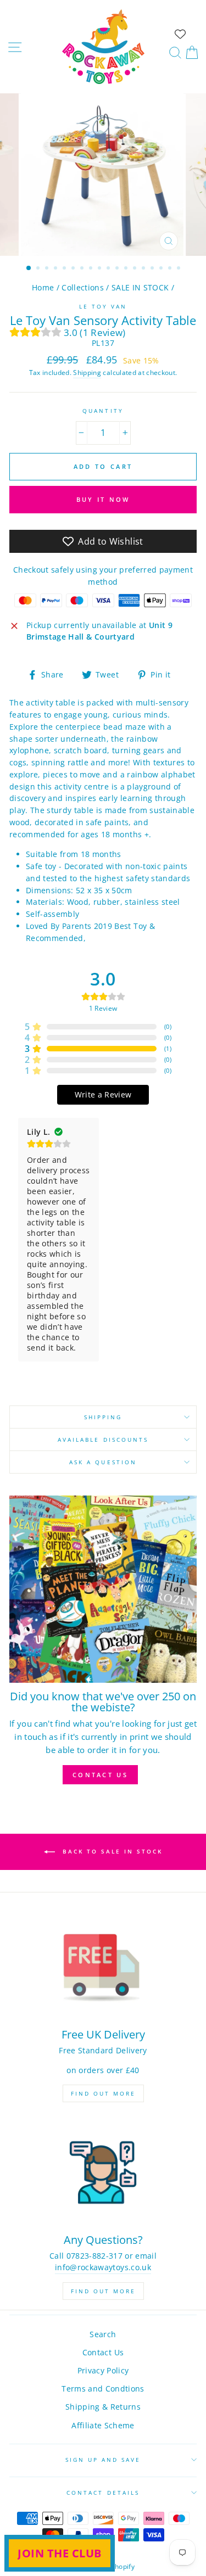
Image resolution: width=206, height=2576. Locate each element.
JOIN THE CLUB (60, 2553)
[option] (103, 175)
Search (103, 2334)
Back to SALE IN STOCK (111, 1851)
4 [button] (57, 269)
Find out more (103, 2093)
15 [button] (153, 269)
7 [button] (83, 269)
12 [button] (127, 269)
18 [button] (180, 269)
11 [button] (118, 269)
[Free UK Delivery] (103, 1967)
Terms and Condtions (103, 2389)
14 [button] (144, 269)
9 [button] (101, 269)
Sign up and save (103, 2460)
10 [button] (109, 269)
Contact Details (103, 2493)
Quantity (103, 411)
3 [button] (48, 269)
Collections (83, 287)
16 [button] (162, 269)
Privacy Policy (103, 2370)
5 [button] (65, 269)
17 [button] (171, 269)
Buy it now (103, 499)
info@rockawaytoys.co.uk (103, 2267)
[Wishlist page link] (180, 34)
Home (43, 287)
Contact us (100, 1775)
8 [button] (92, 269)
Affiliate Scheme (103, 2425)
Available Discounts (103, 1440)
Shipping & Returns (103, 2407)
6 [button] (74, 269)
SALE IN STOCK (140, 287)
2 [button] (39, 269)
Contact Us (103, 2352)
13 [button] (136, 269)
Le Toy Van (103, 306)
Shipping (87, 373)
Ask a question (103, 1462)
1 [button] (29, 268)
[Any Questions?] (103, 2172)
